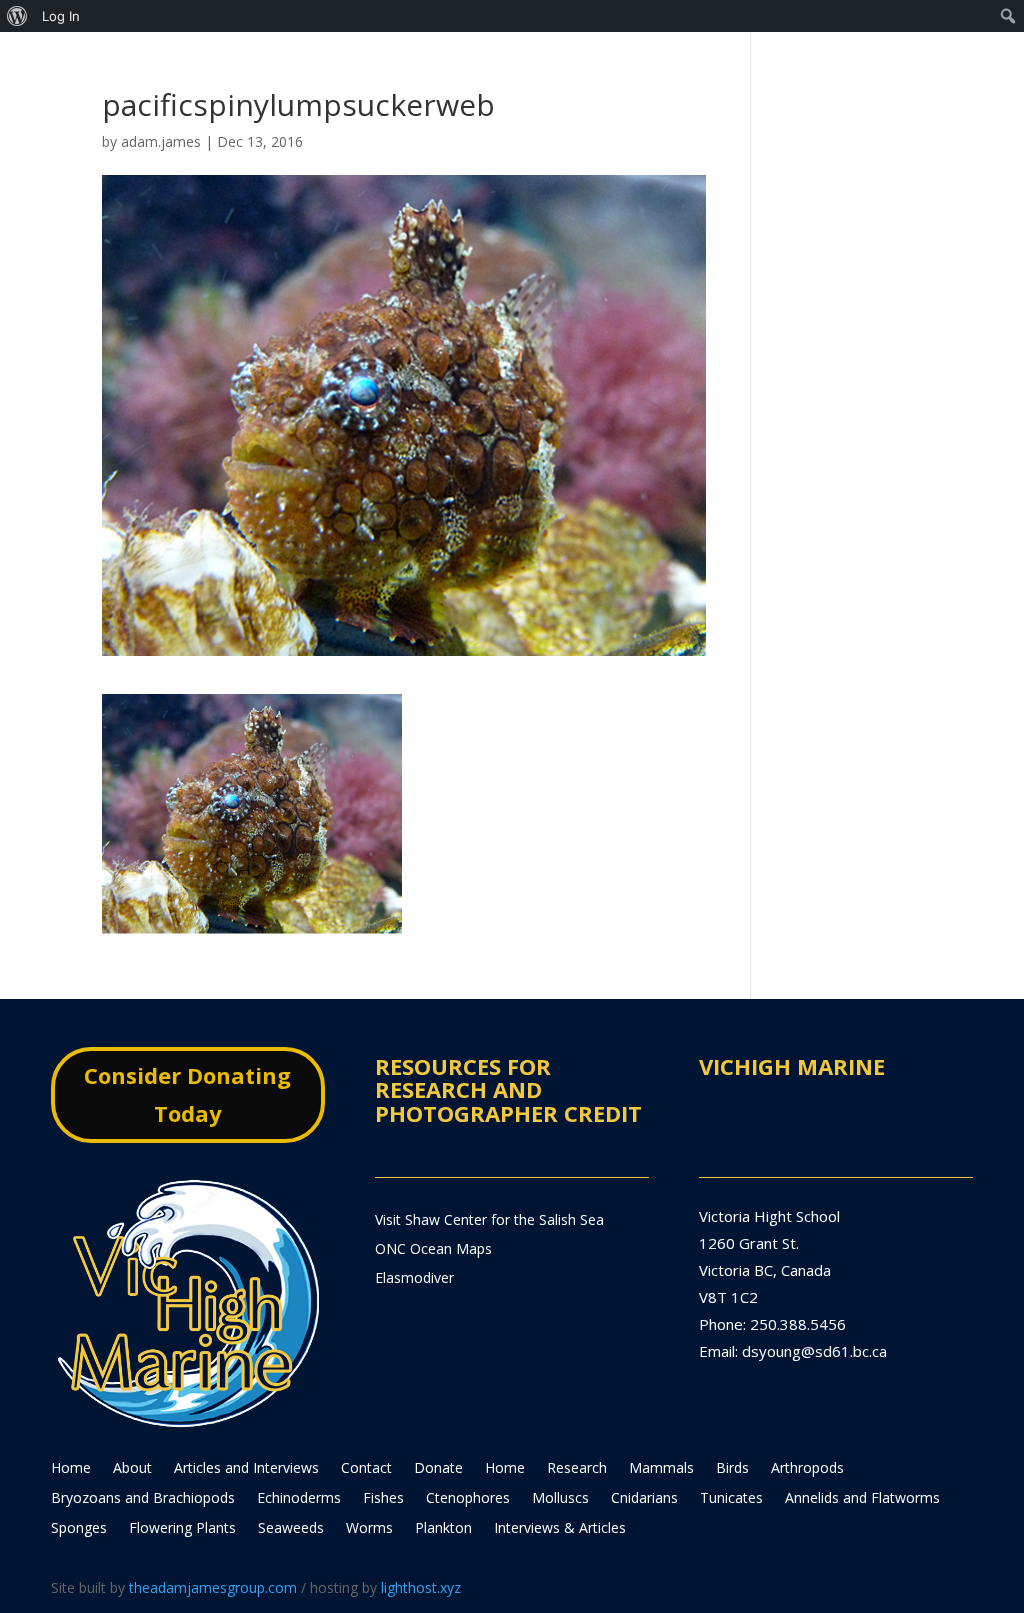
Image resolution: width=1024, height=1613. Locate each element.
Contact (366, 1469)
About (132, 1469)
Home (71, 1469)
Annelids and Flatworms (862, 1499)
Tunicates (731, 1499)
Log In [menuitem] (61, 16)
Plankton (443, 1529)
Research (577, 1469)
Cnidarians (644, 1499)
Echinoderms (299, 1499)
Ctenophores (468, 1499)
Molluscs (560, 1499)
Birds (732, 1469)
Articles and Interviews (246, 1469)
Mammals (661, 1469)
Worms (369, 1529)
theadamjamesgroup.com (213, 1587)
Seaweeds (291, 1529)
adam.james (161, 141)
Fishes (383, 1499)
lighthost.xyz (421, 1587)
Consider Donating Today (187, 1093)
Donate (438, 1469)
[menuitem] (17, 16)
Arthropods (807, 1469)
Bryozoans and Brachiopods (143, 1499)
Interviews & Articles (560, 1529)
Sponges (79, 1529)
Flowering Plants (182, 1529)
